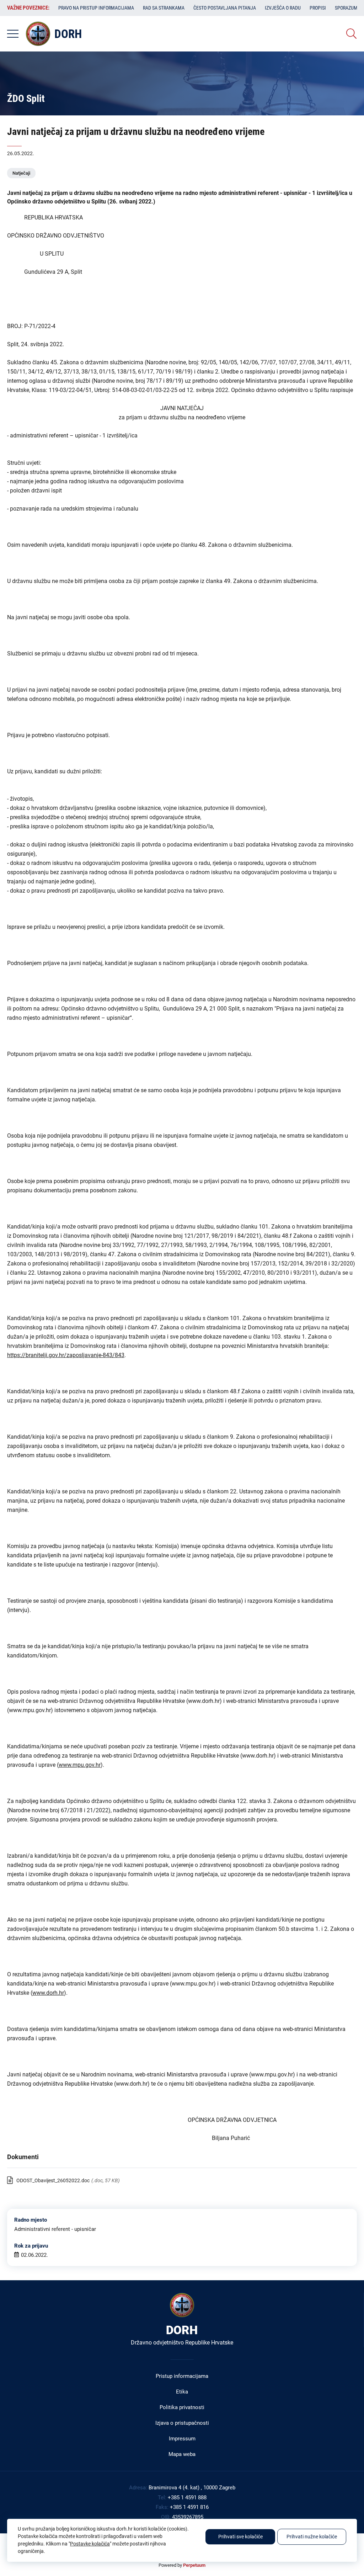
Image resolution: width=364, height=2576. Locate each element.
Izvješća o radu (283, 8)
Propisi (318, 8)
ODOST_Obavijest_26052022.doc (53, 2180)
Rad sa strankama (164, 8)
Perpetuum (194, 2565)
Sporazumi (347, 8)
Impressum (182, 2439)
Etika (182, 2392)
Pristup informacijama (182, 2376)
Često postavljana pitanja (225, 8)
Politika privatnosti (182, 2407)
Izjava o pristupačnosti (182, 2423)
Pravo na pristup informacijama (96, 8)
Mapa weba (182, 2454)
